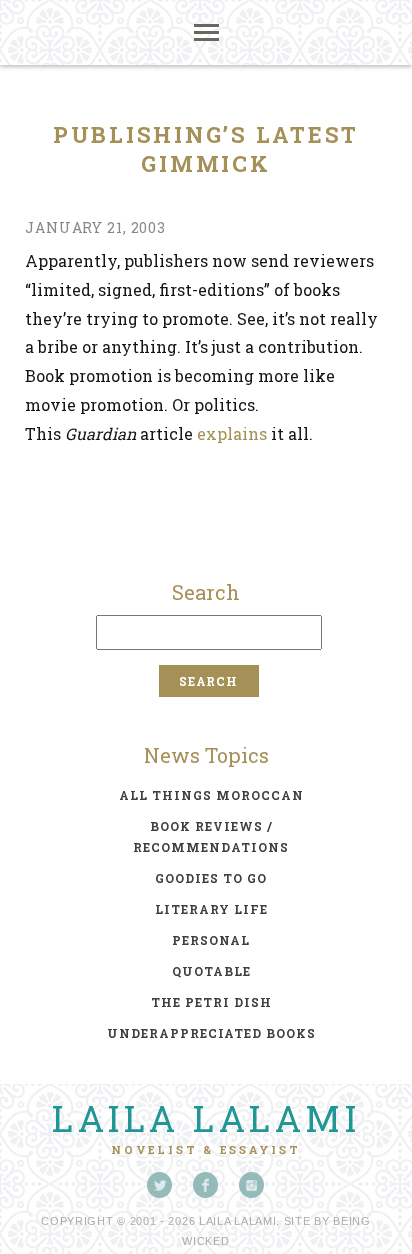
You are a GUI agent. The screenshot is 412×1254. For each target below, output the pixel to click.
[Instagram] (252, 1185)
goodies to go (211, 878)
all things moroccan (211, 795)
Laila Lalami (206, 1118)
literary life (211, 909)
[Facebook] (206, 1185)
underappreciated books (211, 1033)
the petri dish (211, 1002)
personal (211, 940)
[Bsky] (160, 1185)
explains (232, 433)
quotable (211, 971)
